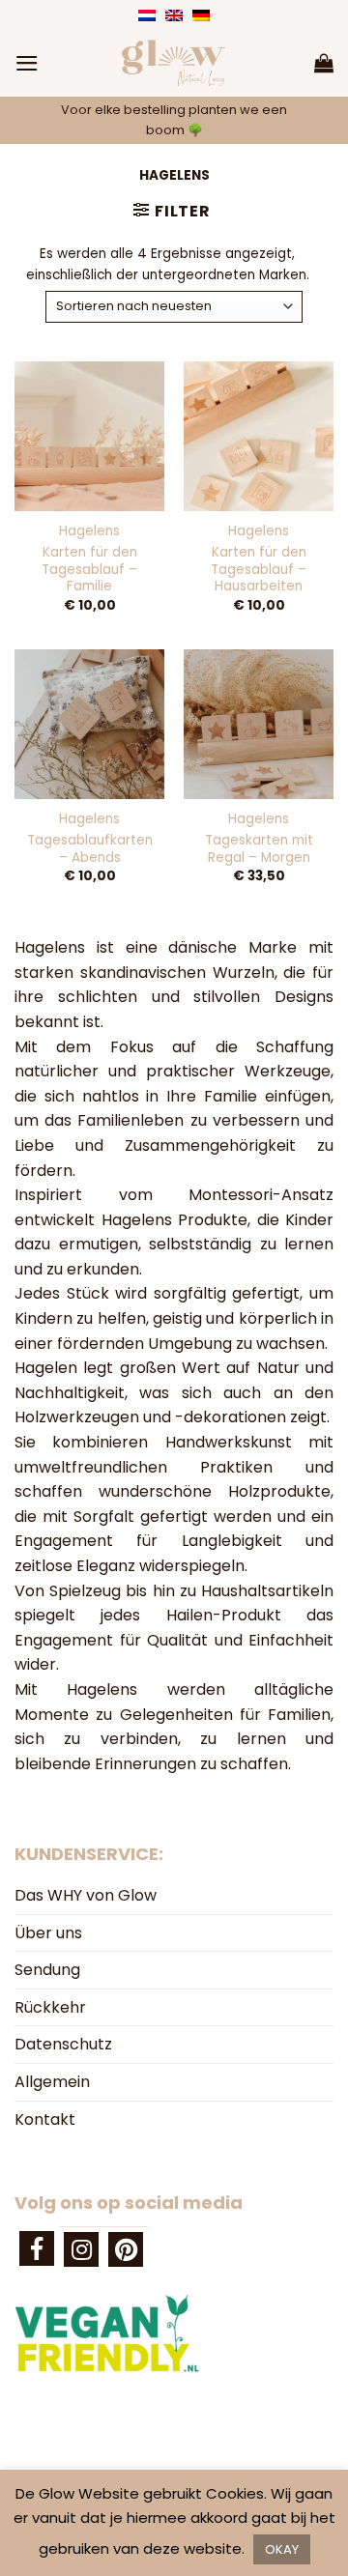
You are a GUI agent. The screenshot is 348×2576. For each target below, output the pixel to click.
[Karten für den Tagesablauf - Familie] (89, 436)
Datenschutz (63, 2044)
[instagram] (81, 2249)
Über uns (48, 1933)
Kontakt (45, 2119)
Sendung (47, 1970)
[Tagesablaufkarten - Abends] (89, 724)
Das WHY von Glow (86, 1895)
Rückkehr (50, 2007)
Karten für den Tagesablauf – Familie (89, 570)
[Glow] (174, 63)
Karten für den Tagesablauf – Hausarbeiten (259, 570)
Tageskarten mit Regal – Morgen (259, 849)
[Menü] (27, 63)
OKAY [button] (282, 2549)
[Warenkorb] (324, 63)
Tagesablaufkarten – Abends (90, 849)
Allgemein (52, 2082)
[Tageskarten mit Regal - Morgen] (259, 724)
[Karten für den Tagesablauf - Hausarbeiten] (259, 436)
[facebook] (37, 2248)
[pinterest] (126, 2249)
